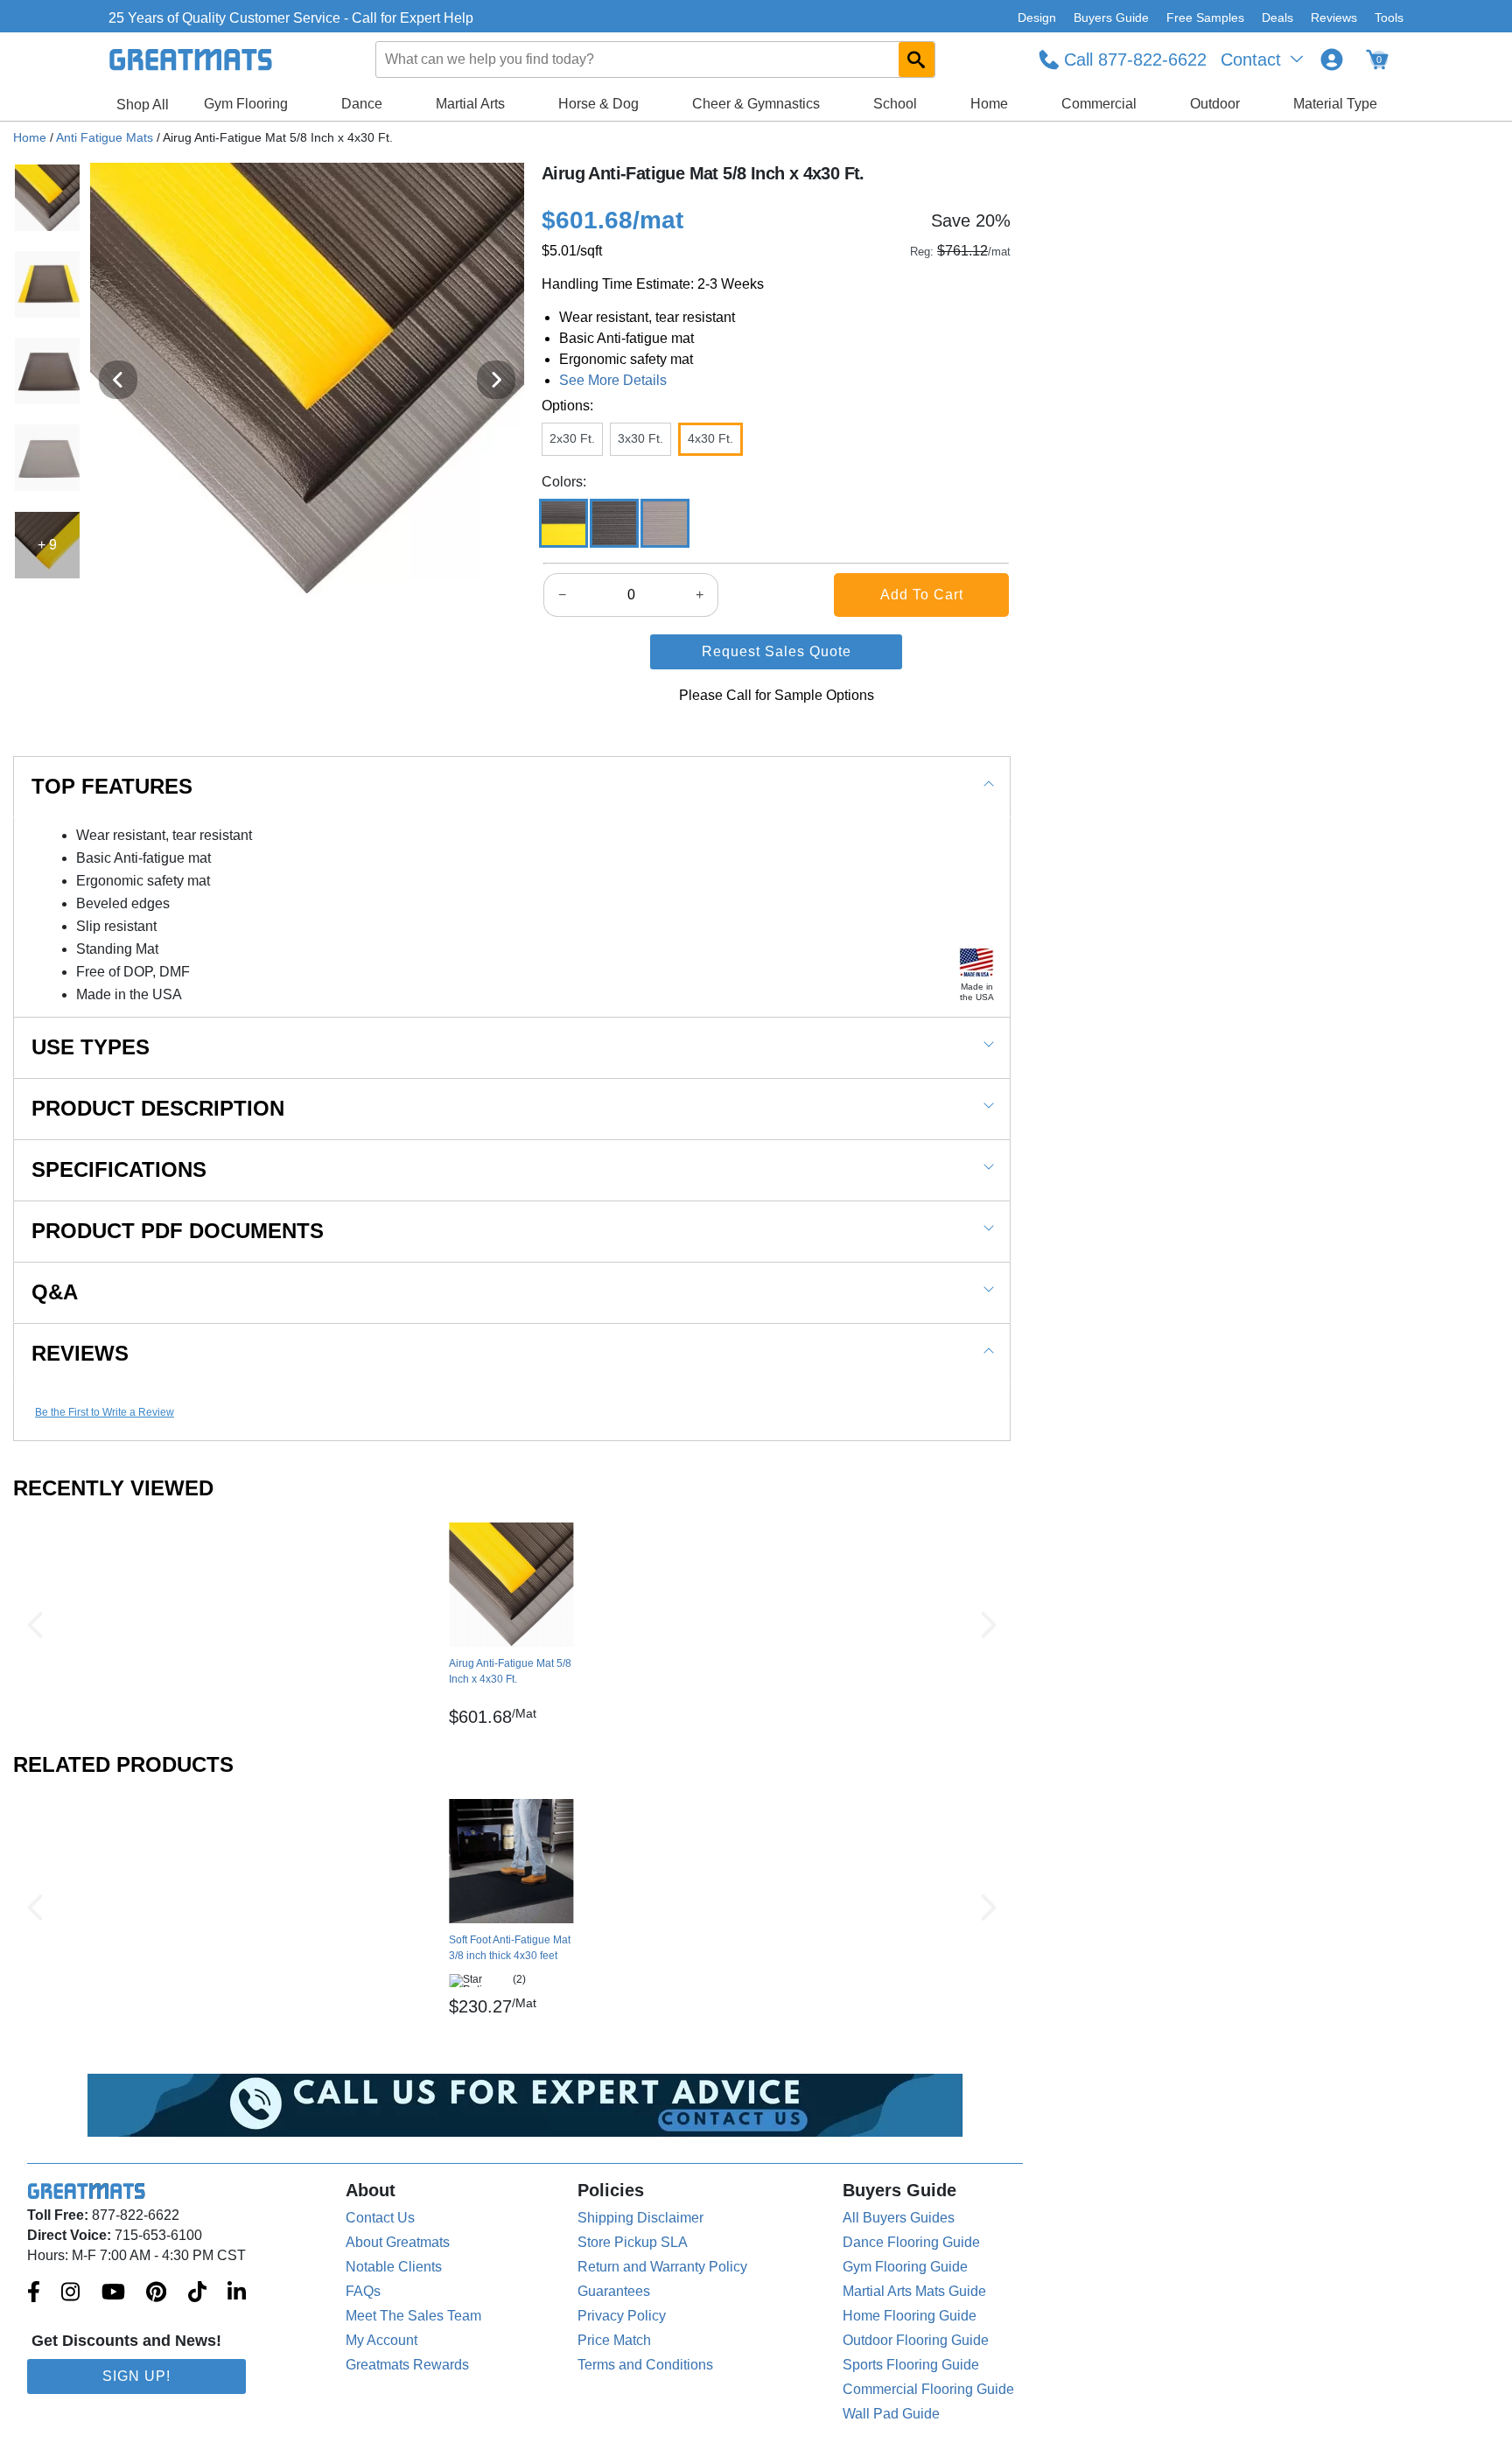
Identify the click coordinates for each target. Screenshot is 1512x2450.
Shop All (143, 105)
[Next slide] (496, 380)
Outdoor (1215, 104)
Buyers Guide (1111, 17)
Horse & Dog (598, 104)
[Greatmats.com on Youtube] (113, 2293)
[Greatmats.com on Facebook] (34, 2293)
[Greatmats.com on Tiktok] (197, 2293)
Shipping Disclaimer (640, 2218)
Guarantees (614, 2291)
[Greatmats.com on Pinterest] (156, 2293)
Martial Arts (470, 104)
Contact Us (380, 2218)
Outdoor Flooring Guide (916, 2340)
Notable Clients (394, 2267)
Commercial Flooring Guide (928, 2389)
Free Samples (1205, 17)
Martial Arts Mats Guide (914, 2291)
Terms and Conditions (645, 2365)
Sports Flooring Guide (911, 2365)
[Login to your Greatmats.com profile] (1332, 59)
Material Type (1335, 104)
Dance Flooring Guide (911, 2242)
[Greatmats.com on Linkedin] (237, 2293)
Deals (1277, 17)
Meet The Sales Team (413, 2316)
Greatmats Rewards (407, 2365)
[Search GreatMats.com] (917, 59)
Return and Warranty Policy (662, 2267)
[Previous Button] (35, 1625)
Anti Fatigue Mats (105, 137)
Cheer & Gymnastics (756, 104)
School (895, 104)
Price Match (614, 2340)
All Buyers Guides (899, 2218)
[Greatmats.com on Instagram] (70, 2293)
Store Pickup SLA (633, 2242)
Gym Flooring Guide (905, 2267)
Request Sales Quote (777, 651)
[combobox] (656, 59)
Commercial (1099, 104)
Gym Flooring (246, 104)
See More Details (613, 380)
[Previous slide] (118, 380)
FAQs (363, 2291)
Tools (1389, 17)
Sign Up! (136, 2376)
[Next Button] (989, 1625)
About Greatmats (398, 2242)
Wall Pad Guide (891, 2414)
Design (1037, 17)
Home (989, 104)
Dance (362, 104)
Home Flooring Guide (910, 2316)
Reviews (1334, 17)
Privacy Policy (622, 2316)
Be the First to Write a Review (105, 1412)
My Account (381, 2340)
